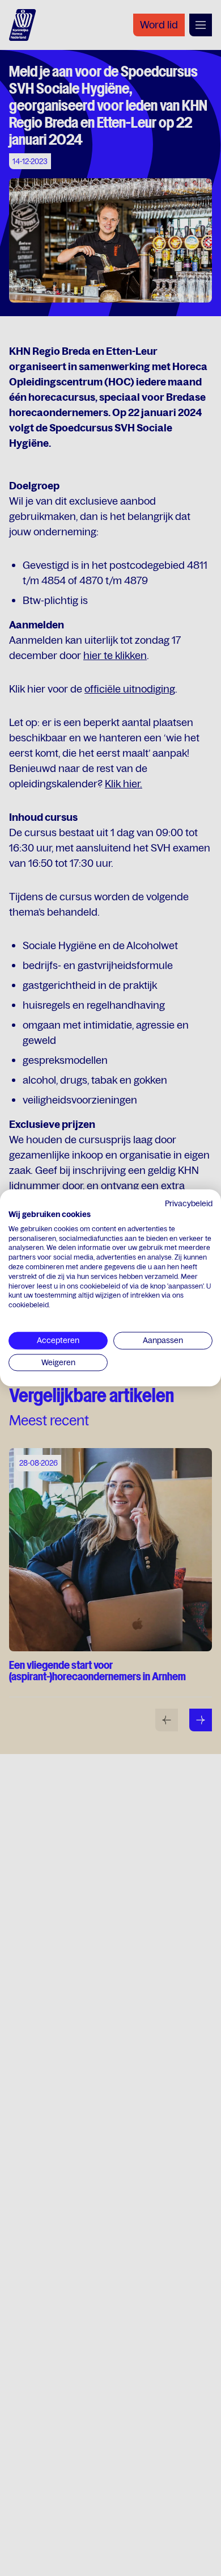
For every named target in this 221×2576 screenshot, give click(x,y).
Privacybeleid (189, 1203)
